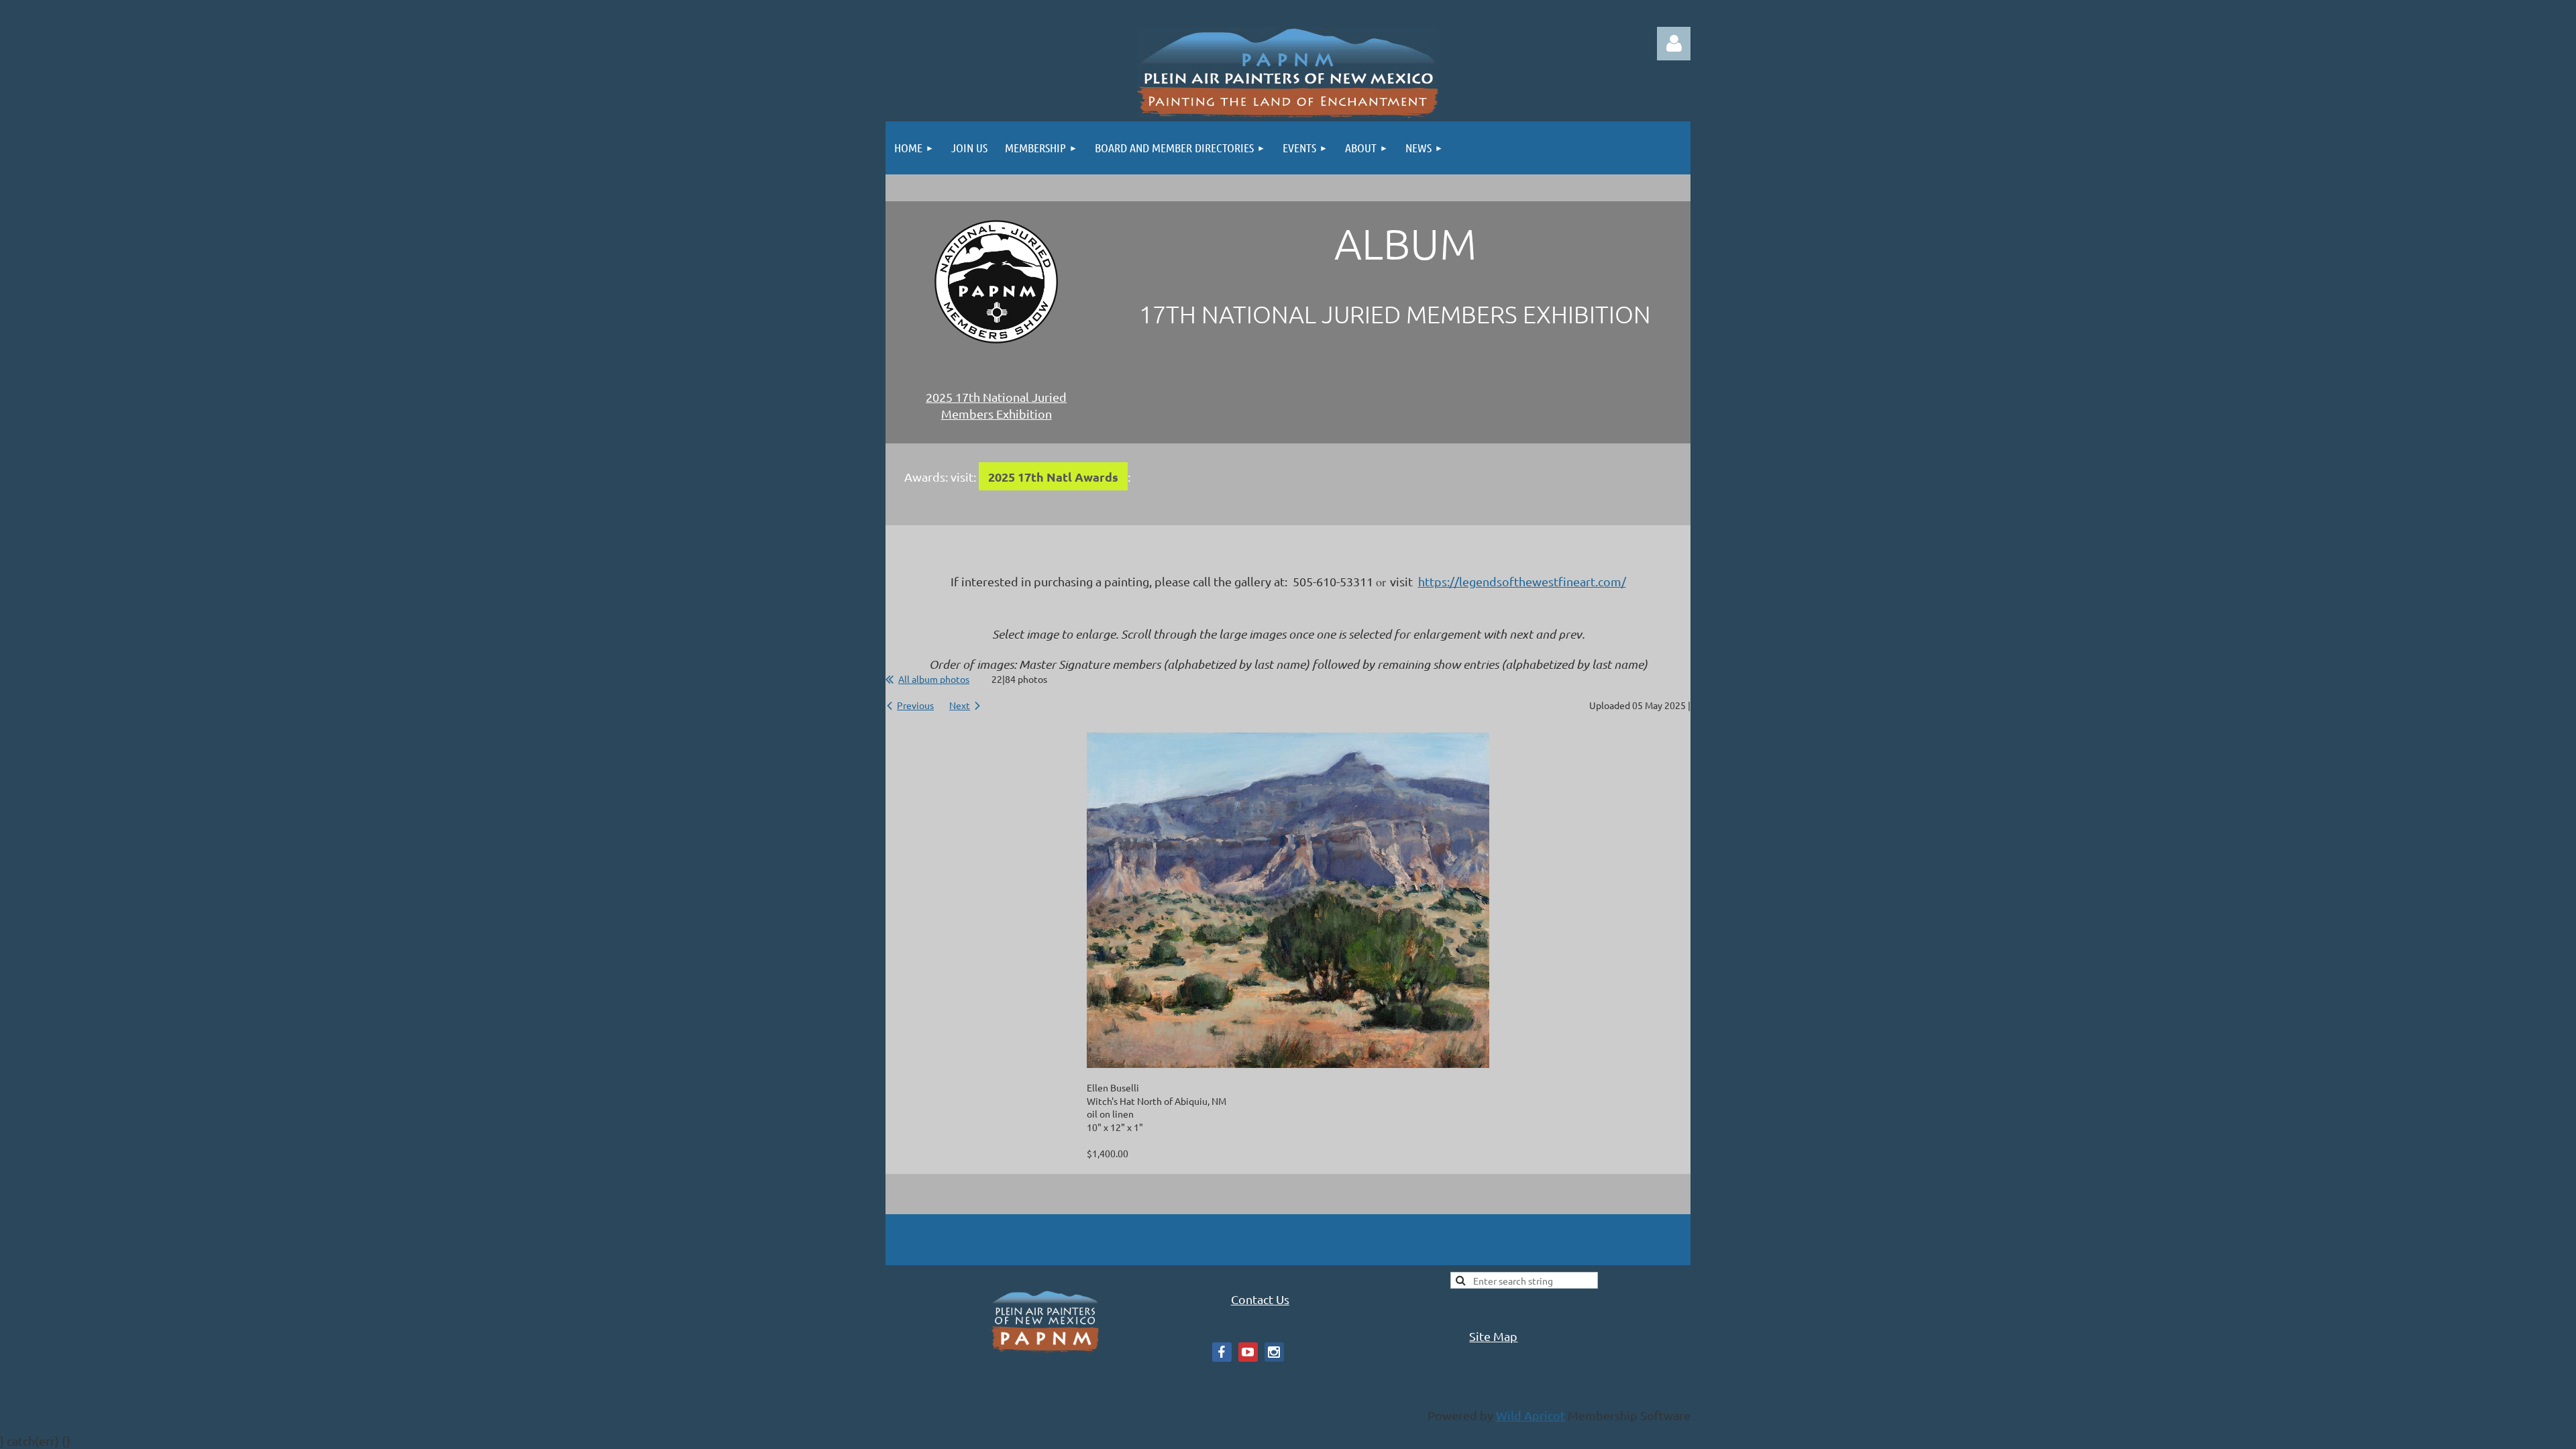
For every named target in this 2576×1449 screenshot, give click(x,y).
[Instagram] (1274, 1352)
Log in (1674, 44)
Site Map (1493, 1336)
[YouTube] (1248, 1352)
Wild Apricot (1531, 1415)
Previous (915, 705)
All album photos (934, 679)
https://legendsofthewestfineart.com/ (1522, 581)
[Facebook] (1222, 1352)
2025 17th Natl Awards (1053, 477)
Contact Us (1260, 1299)
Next (960, 705)
